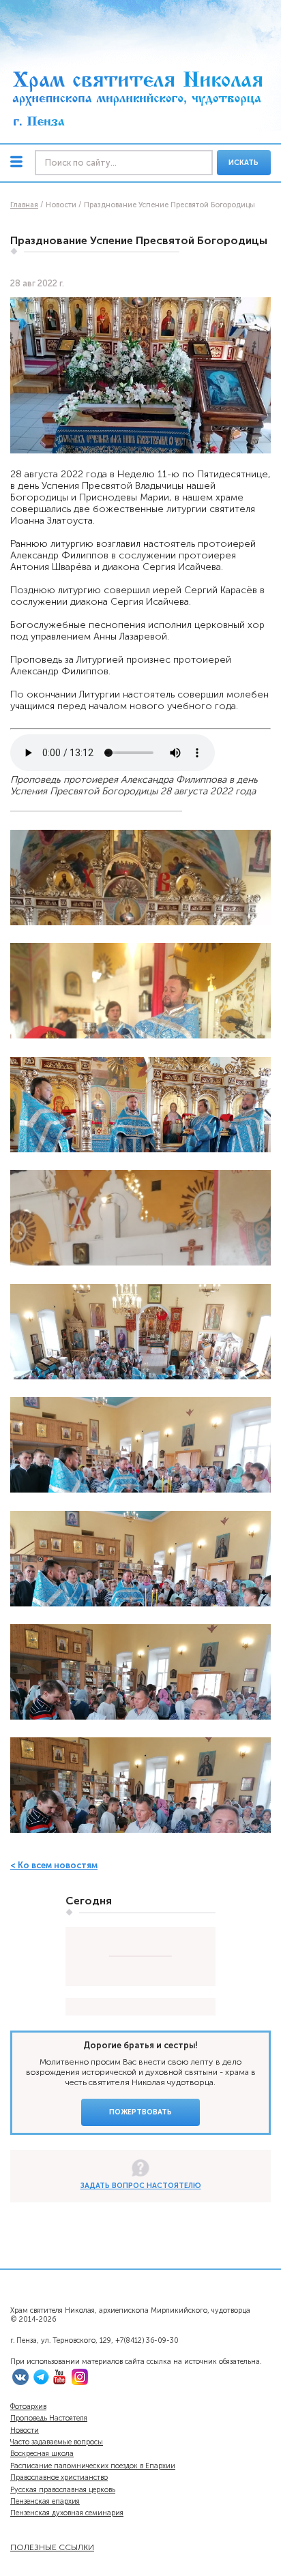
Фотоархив (28, 2407)
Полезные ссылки (52, 2547)
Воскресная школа (42, 2454)
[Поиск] (124, 163)
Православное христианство (59, 2477)
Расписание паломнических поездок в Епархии (93, 2466)
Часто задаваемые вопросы (57, 2442)
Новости (25, 2430)
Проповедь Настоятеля (49, 2418)
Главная (24, 205)
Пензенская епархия (45, 2501)
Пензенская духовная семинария (67, 2513)
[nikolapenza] (41, 2383)
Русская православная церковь (63, 2490)
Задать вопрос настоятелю (141, 2186)
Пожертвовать (140, 2112)
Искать (243, 163)
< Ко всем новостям (54, 1865)
